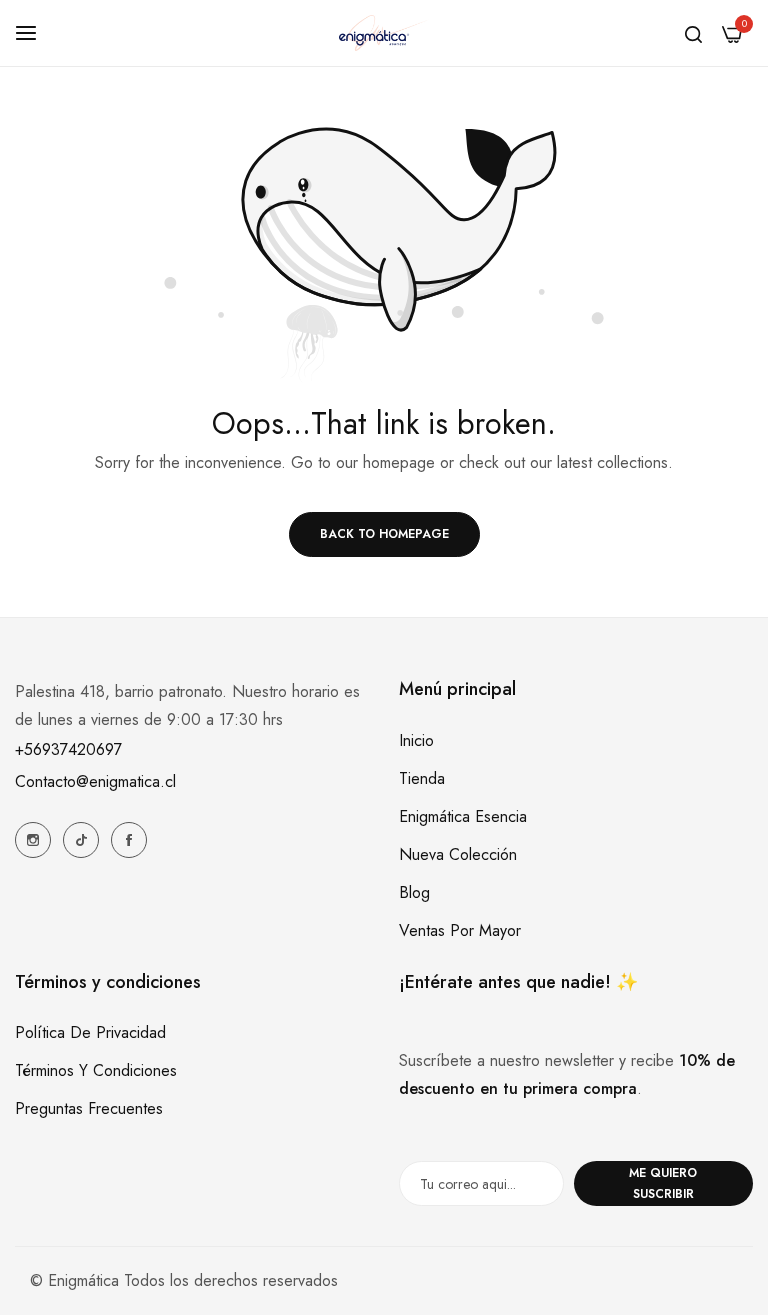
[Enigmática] (384, 33)
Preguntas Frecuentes (89, 1108)
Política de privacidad (90, 1032)
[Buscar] (693, 33)
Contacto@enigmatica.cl (95, 781)
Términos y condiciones (96, 1070)
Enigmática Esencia (463, 816)
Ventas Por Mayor (460, 930)
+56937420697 (68, 749)
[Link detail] (33, 840)
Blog (414, 892)
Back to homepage (384, 534)
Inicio (416, 740)
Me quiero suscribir (663, 1183)
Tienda (422, 778)
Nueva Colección (458, 854)
